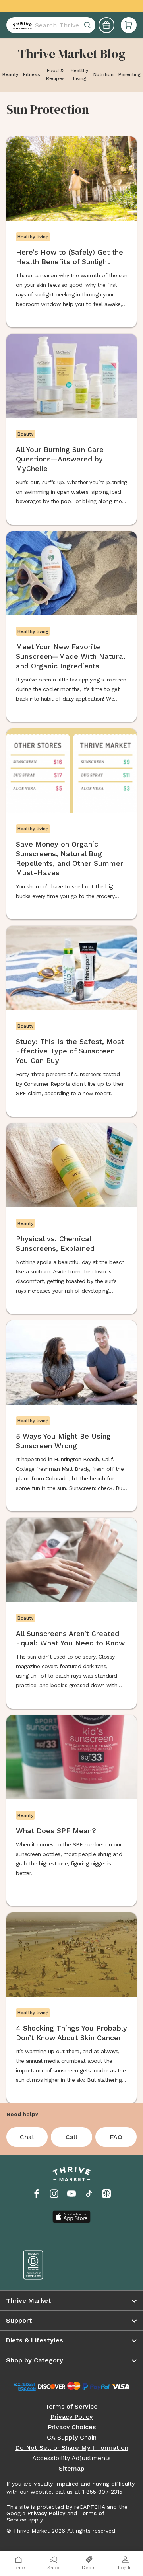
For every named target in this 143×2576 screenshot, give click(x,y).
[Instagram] (54, 2194)
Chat (27, 2137)
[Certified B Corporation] (42, 2265)
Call (71, 2137)
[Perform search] (21, 25)
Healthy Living (79, 74)
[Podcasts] (106, 2194)
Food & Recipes (55, 74)
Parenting (129, 74)
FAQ (116, 2137)
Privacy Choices (72, 2427)
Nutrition (103, 74)
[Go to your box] (129, 25)
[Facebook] (37, 2194)
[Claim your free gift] (106, 25)
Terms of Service (71, 2407)
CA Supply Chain (72, 2438)
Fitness (32, 74)
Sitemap (72, 2469)
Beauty (10, 74)
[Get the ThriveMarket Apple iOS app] (71, 2217)
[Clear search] (88, 25)
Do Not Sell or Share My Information (72, 2448)
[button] (129, 25)
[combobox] (51, 25)
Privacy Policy (71, 2417)
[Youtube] (71, 2194)
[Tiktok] (89, 2194)
